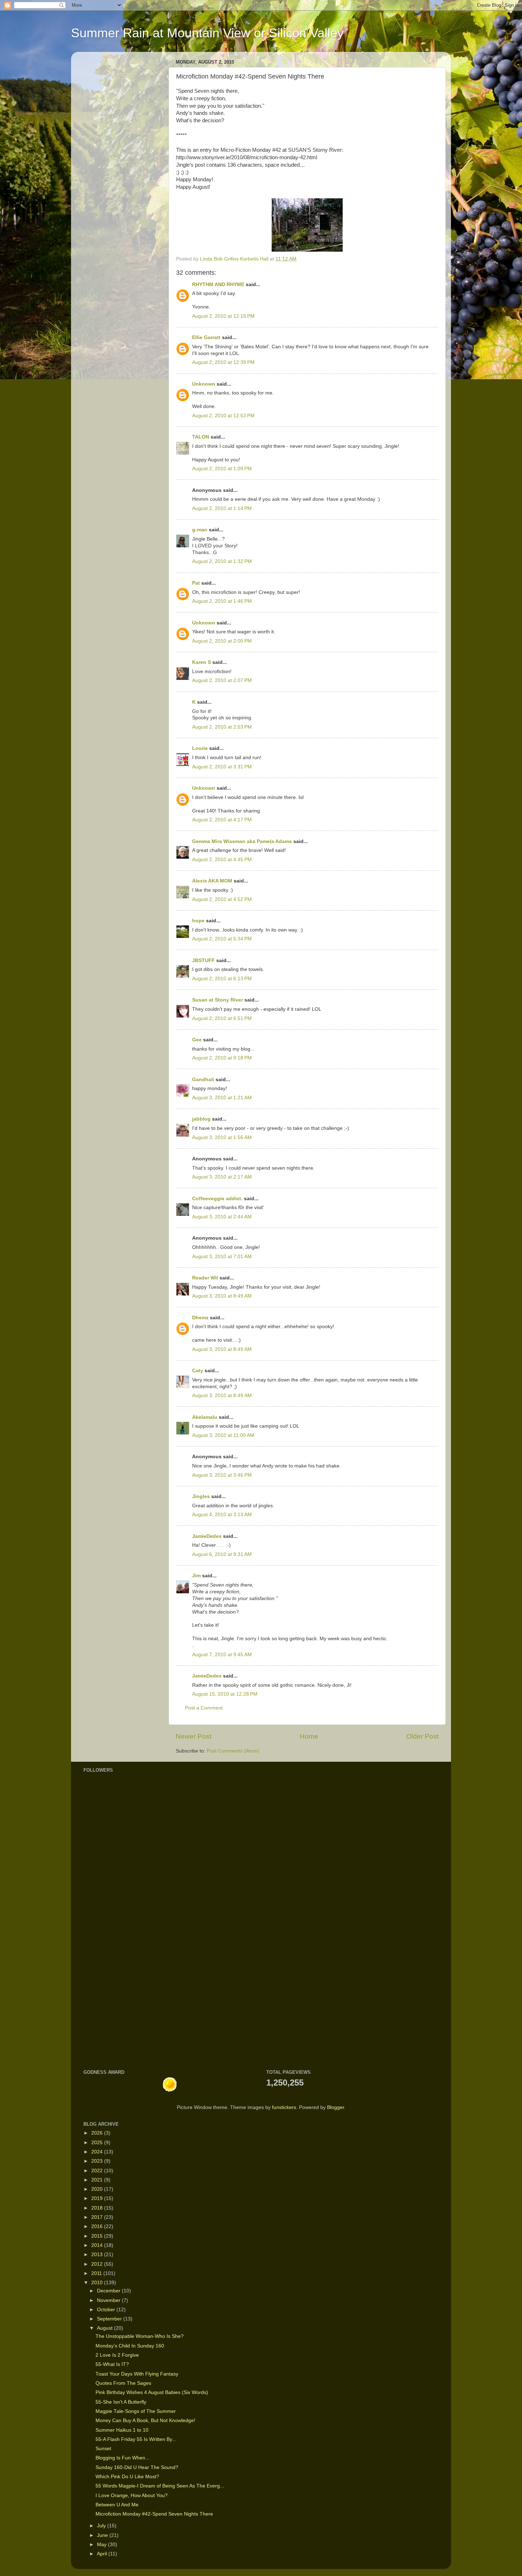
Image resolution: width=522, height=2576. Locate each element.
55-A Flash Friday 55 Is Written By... (136, 2439)
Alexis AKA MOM (212, 881)
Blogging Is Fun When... (123, 2458)
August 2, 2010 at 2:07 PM (222, 680)
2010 (98, 2283)
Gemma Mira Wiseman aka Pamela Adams (242, 841)
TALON (201, 437)
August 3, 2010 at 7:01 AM (222, 1257)
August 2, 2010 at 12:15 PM (223, 316)
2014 (98, 2245)
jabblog (201, 1119)
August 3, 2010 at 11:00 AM (223, 1435)
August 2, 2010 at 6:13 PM (222, 979)
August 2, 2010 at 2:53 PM (222, 727)
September (110, 2319)
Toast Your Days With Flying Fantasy (137, 2374)
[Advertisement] (105, 1948)
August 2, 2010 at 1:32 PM (222, 561)
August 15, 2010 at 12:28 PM (225, 1694)
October (107, 2310)
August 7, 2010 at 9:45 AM (222, 1655)
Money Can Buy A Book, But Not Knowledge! (145, 2421)
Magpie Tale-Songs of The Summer (136, 2411)
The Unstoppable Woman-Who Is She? (140, 2336)
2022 (98, 2171)
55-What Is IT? (112, 2364)
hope (198, 921)
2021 (98, 2180)
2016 (98, 2226)
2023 (98, 2161)
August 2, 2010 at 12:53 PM (223, 416)
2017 (98, 2217)
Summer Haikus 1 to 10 (122, 2430)
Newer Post (194, 1736)
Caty (198, 1371)
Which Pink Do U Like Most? (127, 2477)
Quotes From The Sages (123, 2383)
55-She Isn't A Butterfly (121, 2402)
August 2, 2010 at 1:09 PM (222, 469)
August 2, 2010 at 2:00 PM (222, 641)
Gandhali (203, 1080)
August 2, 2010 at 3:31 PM (222, 767)
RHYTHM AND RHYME (218, 285)
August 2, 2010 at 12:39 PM (223, 362)
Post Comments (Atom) (233, 1751)
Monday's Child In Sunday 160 (130, 2346)
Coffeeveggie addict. (217, 1199)
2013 (98, 2255)
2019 (98, 2198)
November (109, 2300)
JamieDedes (207, 1536)
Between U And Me (117, 2505)
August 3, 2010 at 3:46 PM (222, 1475)
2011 (97, 2273)
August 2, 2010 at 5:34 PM (222, 939)
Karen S (202, 662)
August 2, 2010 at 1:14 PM (222, 508)
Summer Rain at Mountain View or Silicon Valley (207, 33)
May (102, 2545)
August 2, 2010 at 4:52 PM (222, 899)
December (109, 2291)
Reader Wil (205, 1278)
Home (309, 1736)
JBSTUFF (203, 960)
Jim (196, 1576)
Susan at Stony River (217, 1000)
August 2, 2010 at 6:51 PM (222, 1018)
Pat (196, 583)
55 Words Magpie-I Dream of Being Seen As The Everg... (160, 2486)
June (103, 2535)
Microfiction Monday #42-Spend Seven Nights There (154, 2514)
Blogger (336, 2107)
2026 (98, 2133)
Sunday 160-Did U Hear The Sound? (137, 2467)
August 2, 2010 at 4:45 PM (222, 860)
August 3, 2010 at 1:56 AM (222, 1137)
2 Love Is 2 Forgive (117, 2355)
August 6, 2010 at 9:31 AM (222, 1554)
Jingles (201, 1496)
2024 (98, 2152)
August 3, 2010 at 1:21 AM (222, 1098)
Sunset (103, 2449)
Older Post (422, 1736)
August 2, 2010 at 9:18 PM (222, 1058)
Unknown (204, 384)
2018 (98, 2208)
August (105, 2328)
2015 (98, 2236)
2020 (98, 2189)
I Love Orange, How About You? (132, 2495)
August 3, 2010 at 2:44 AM (222, 1217)
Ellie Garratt (206, 337)
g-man (200, 530)
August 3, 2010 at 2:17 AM (222, 1177)
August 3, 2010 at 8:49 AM (222, 1296)
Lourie (200, 748)
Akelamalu (205, 1417)
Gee (197, 1040)
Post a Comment (204, 1708)
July (102, 2526)
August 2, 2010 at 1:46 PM (222, 601)
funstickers (284, 2107)
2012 (98, 2264)
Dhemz (200, 1318)
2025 (98, 2143)
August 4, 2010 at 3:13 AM (222, 1515)
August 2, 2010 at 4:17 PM (222, 820)
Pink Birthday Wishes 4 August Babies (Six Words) (152, 2392)
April (103, 2554)
